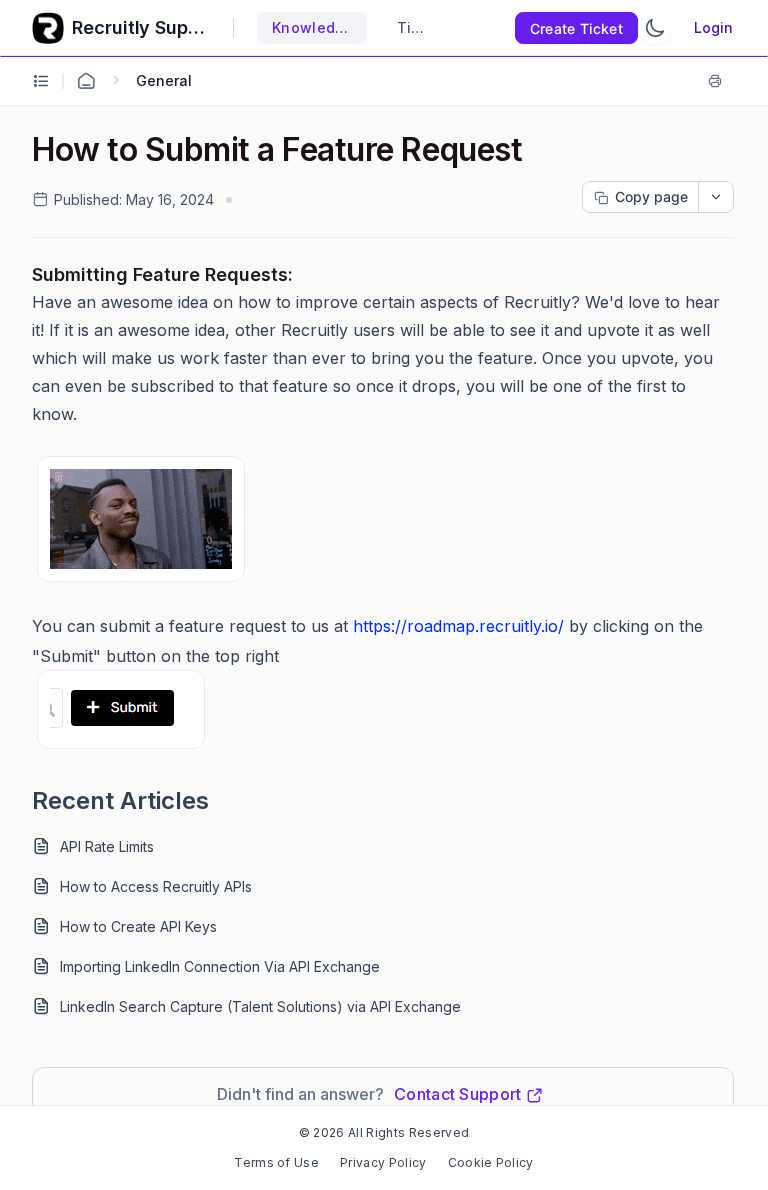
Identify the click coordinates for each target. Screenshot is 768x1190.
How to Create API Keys (138, 926)
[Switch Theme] (655, 28)
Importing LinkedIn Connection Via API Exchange (220, 966)
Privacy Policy (383, 1162)
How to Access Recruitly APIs (156, 886)
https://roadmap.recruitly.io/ (458, 626)
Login (713, 27)
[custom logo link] (48, 28)
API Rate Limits (107, 846)
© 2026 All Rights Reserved (384, 1132)
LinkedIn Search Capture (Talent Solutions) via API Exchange (260, 1006)
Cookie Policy (491, 1162)
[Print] (719, 81)
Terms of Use (276, 1162)
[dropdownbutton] (716, 197)
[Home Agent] (86, 81)
